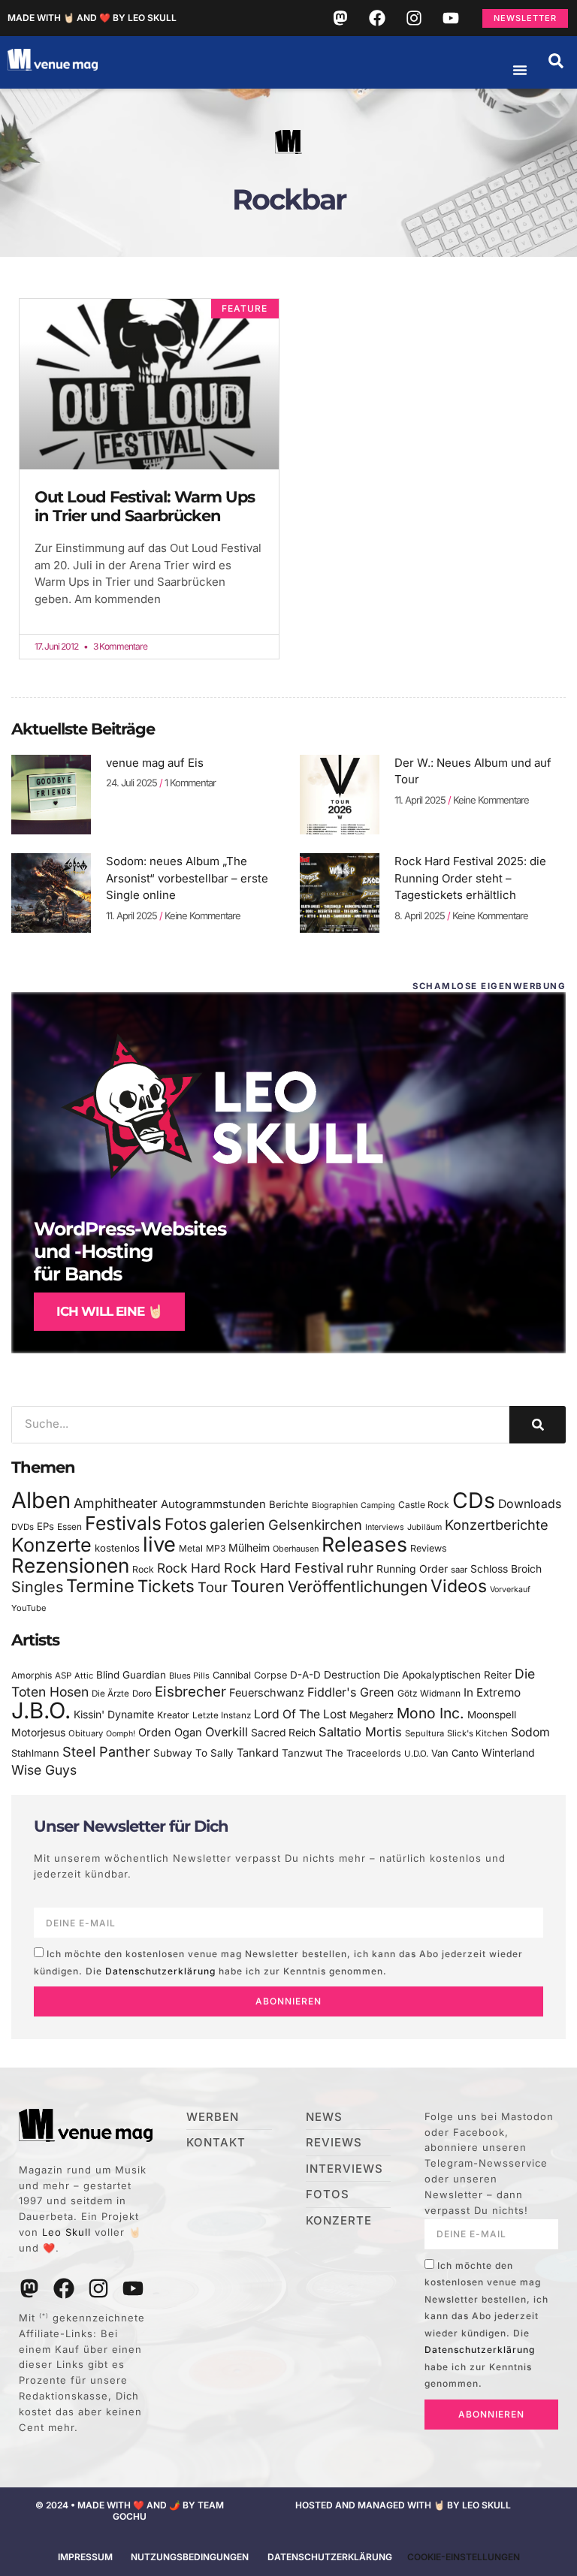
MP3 (216, 1548)
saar (459, 1570)
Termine (100, 1586)
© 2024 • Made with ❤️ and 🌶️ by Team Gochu (130, 2510)
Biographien (335, 1505)
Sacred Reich (283, 1733)
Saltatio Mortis (360, 1732)
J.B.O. (41, 1710)
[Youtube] (451, 18)
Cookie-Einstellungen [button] (464, 2557)
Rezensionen (70, 1566)
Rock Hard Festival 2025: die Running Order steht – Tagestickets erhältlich (470, 878)
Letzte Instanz (222, 1715)
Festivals (123, 1523)
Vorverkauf (510, 1590)
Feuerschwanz (267, 1692)
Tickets (166, 1586)
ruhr (360, 1568)
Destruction (352, 1675)
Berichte (289, 1504)
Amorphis (32, 1675)
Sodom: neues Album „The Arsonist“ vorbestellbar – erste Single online (187, 878)
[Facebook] (377, 18)
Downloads (530, 1504)
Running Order (412, 1569)
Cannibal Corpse (250, 1675)
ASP (63, 1676)
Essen (69, 1527)
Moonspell (492, 1715)
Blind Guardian (131, 1675)
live (159, 1544)
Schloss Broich (506, 1569)
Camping (378, 1505)
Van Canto (455, 1753)
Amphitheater (116, 1503)
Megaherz (372, 1715)
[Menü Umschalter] (520, 70)
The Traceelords (363, 1753)
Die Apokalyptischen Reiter (447, 1675)
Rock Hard (189, 1568)
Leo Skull (66, 2232)
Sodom (530, 1732)
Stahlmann (35, 1753)
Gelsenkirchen (315, 1525)
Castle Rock (424, 1505)
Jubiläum (424, 1527)
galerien (237, 1525)
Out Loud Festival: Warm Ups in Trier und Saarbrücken (145, 506)
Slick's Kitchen (477, 1733)
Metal (191, 1548)
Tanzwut (302, 1753)
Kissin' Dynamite (114, 1714)
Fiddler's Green (351, 1692)
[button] (556, 61)
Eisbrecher (190, 1692)
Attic (84, 1676)
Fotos (186, 1524)
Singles (37, 1587)
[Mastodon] (340, 18)
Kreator (173, 1715)
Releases (364, 1544)
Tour (213, 1587)
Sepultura (424, 1733)
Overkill (227, 1732)
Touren (258, 1586)
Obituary (86, 1733)
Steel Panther (106, 1751)
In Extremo (492, 1692)
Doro (142, 1694)
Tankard (258, 1753)
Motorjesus (38, 1732)
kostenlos (117, 1548)
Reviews (429, 1548)
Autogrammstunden (213, 1504)
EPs (45, 1526)
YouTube (29, 1608)
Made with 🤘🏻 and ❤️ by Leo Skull (92, 18)
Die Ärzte (110, 1694)
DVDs (23, 1527)
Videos (459, 1586)
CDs (474, 1500)
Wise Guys (44, 1770)
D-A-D (305, 1675)
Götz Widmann (429, 1693)
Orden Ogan (170, 1733)
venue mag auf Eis (155, 763)
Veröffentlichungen (358, 1587)
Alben (41, 1500)
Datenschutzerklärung (160, 1971)
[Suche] (538, 1425)
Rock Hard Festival (284, 1568)
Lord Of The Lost (300, 1714)
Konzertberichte (497, 1525)
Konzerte (51, 1545)
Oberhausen (296, 1549)
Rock (143, 1569)
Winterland (508, 1753)
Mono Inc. (430, 1713)
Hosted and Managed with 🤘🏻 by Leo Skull (403, 2505)
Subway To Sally (193, 1753)
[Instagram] (414, 18)
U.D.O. (416, 1754)
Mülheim (249, 1547)
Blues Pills (189, 1676)
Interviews (385, 1527)
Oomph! (121, 1734)
